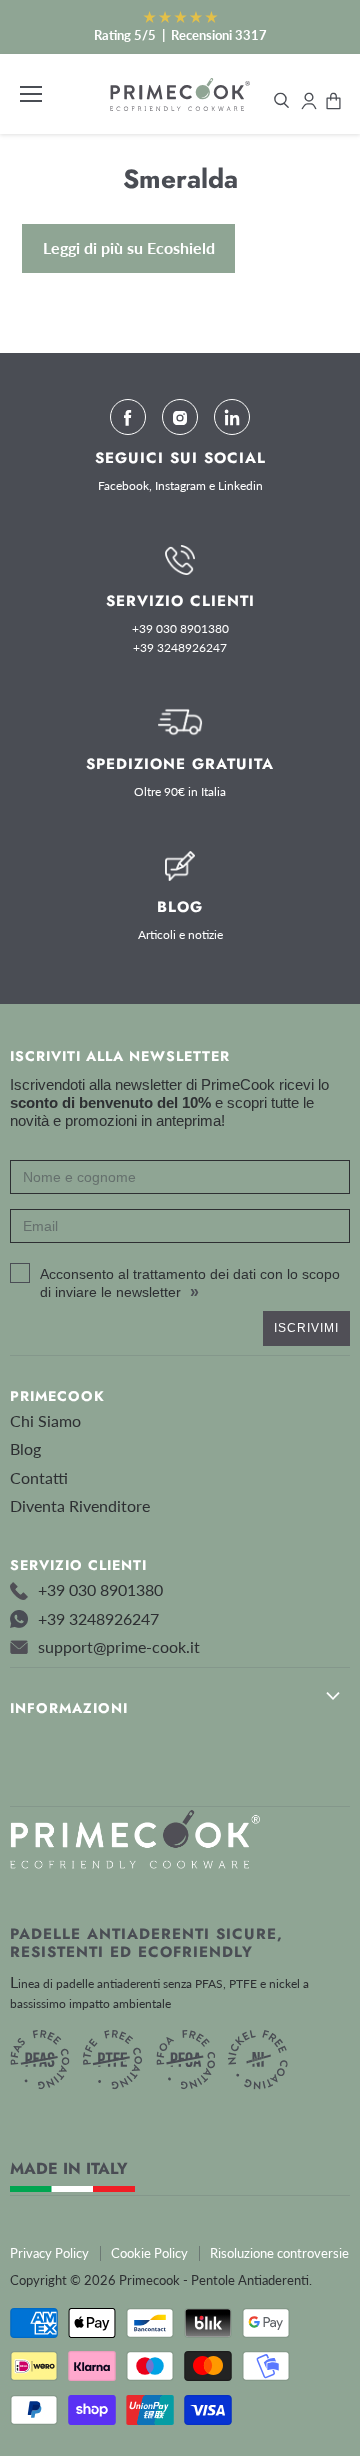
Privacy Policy (49, 2253)
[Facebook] (128, 417)
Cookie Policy (149, 2253)
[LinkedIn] (232, 417)
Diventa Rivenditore (80, 1505)
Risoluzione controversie (279, 2253)
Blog (25, 1448)
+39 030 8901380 (180, 629)
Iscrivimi (306, 1328)
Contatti (39, 1477)
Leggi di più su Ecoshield (129, 247)
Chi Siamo (45, 1420)
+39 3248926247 (180, 648)
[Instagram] (180, 417)
